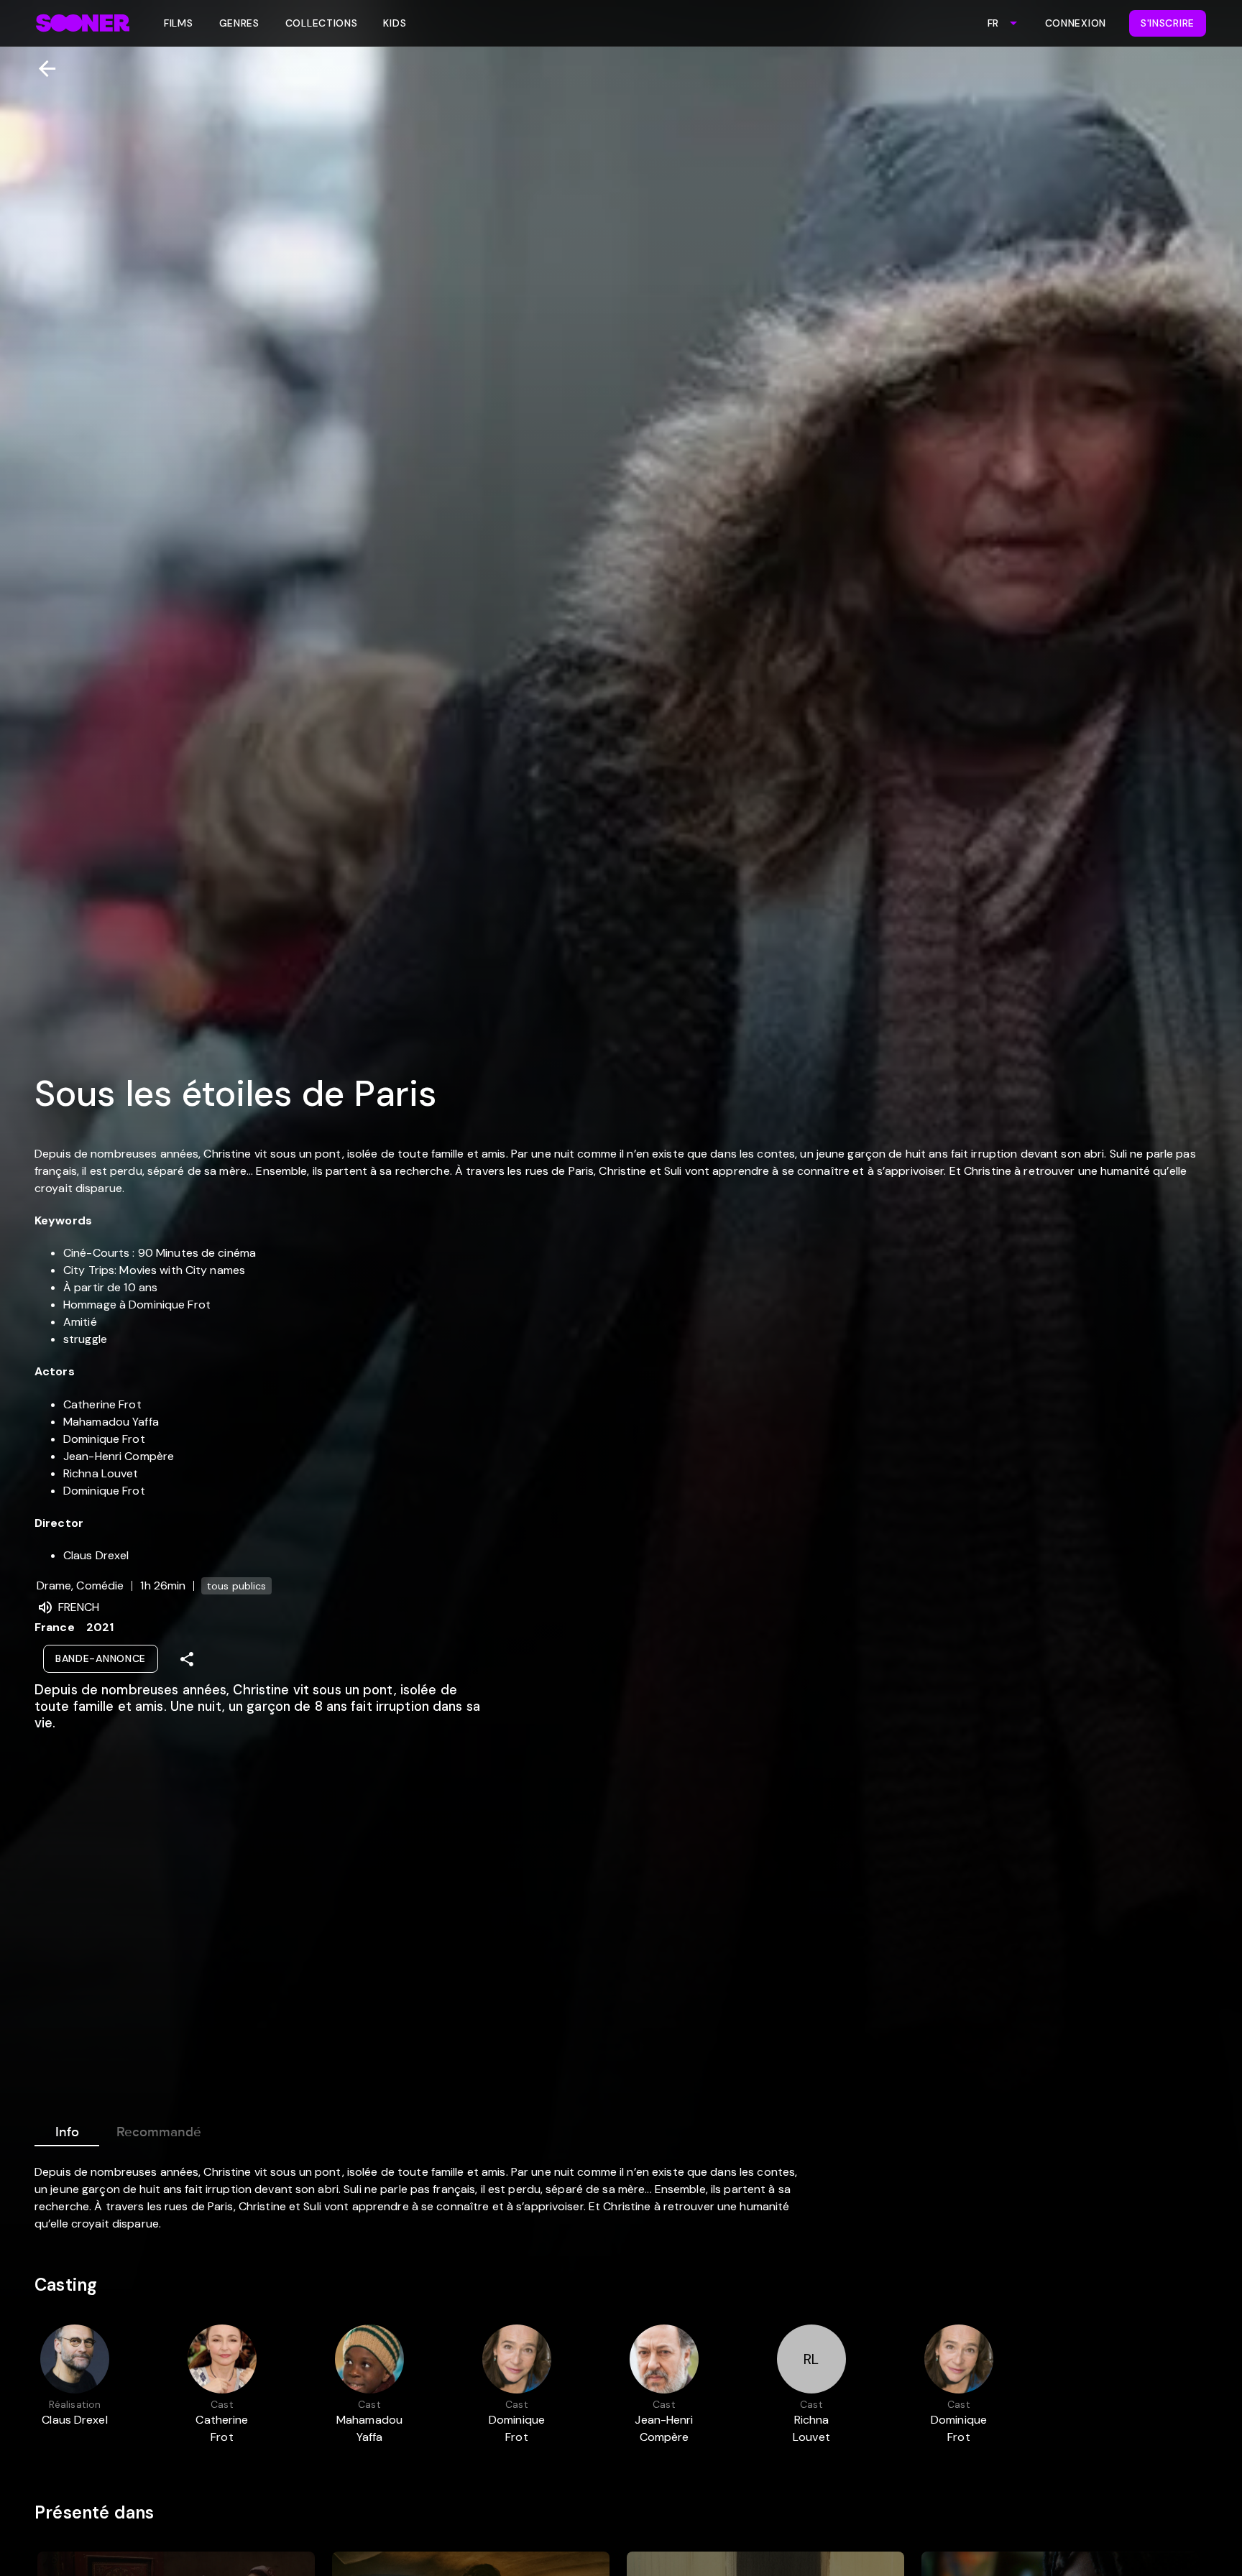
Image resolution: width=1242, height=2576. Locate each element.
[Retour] (41, 69)
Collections (322, 23)
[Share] (187, 1659)
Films (179, 23)
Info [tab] (67, 2132)
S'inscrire (1168, 23)
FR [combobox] (993, 23)
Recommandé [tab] (159, 2132)
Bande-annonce (101, 1658)
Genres (239, 23)
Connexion (1076, 23)
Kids (395, 23)
